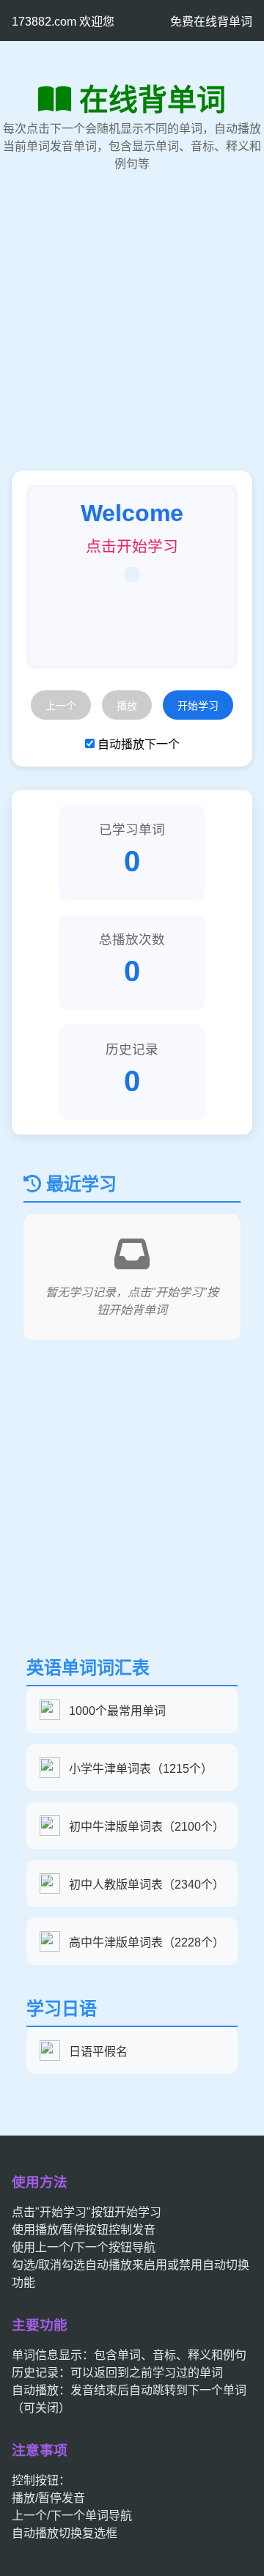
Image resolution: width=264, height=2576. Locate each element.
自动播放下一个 (139, 744)
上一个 (61, 706)
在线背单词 (153, 100)
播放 (127, 706)
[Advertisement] (132, 339)
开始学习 (198, 706)
